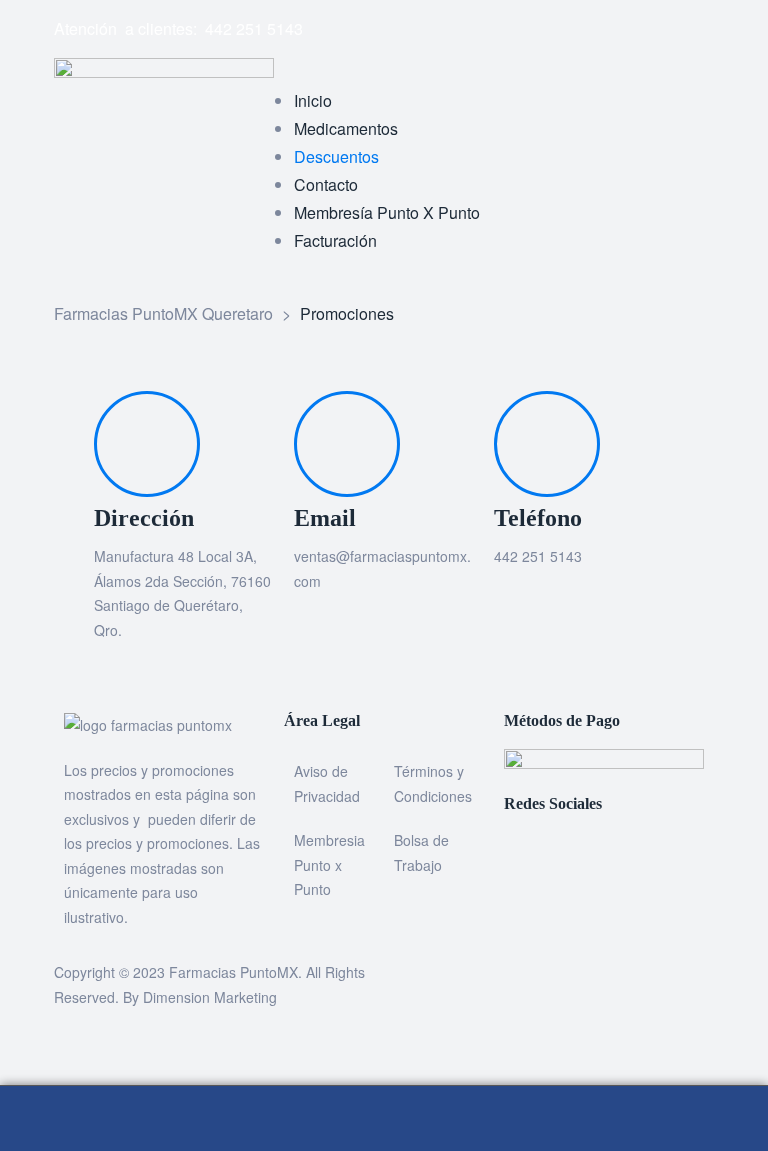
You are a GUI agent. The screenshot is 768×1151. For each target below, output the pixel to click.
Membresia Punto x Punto (329, 864)
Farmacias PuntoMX (233, 972)
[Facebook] (409, 25)
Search (384, 1118)
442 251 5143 (538, 556)
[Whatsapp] (517, 25)
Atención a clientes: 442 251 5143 (178, 28)
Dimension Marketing (210, 997)
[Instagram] (463, 25)
